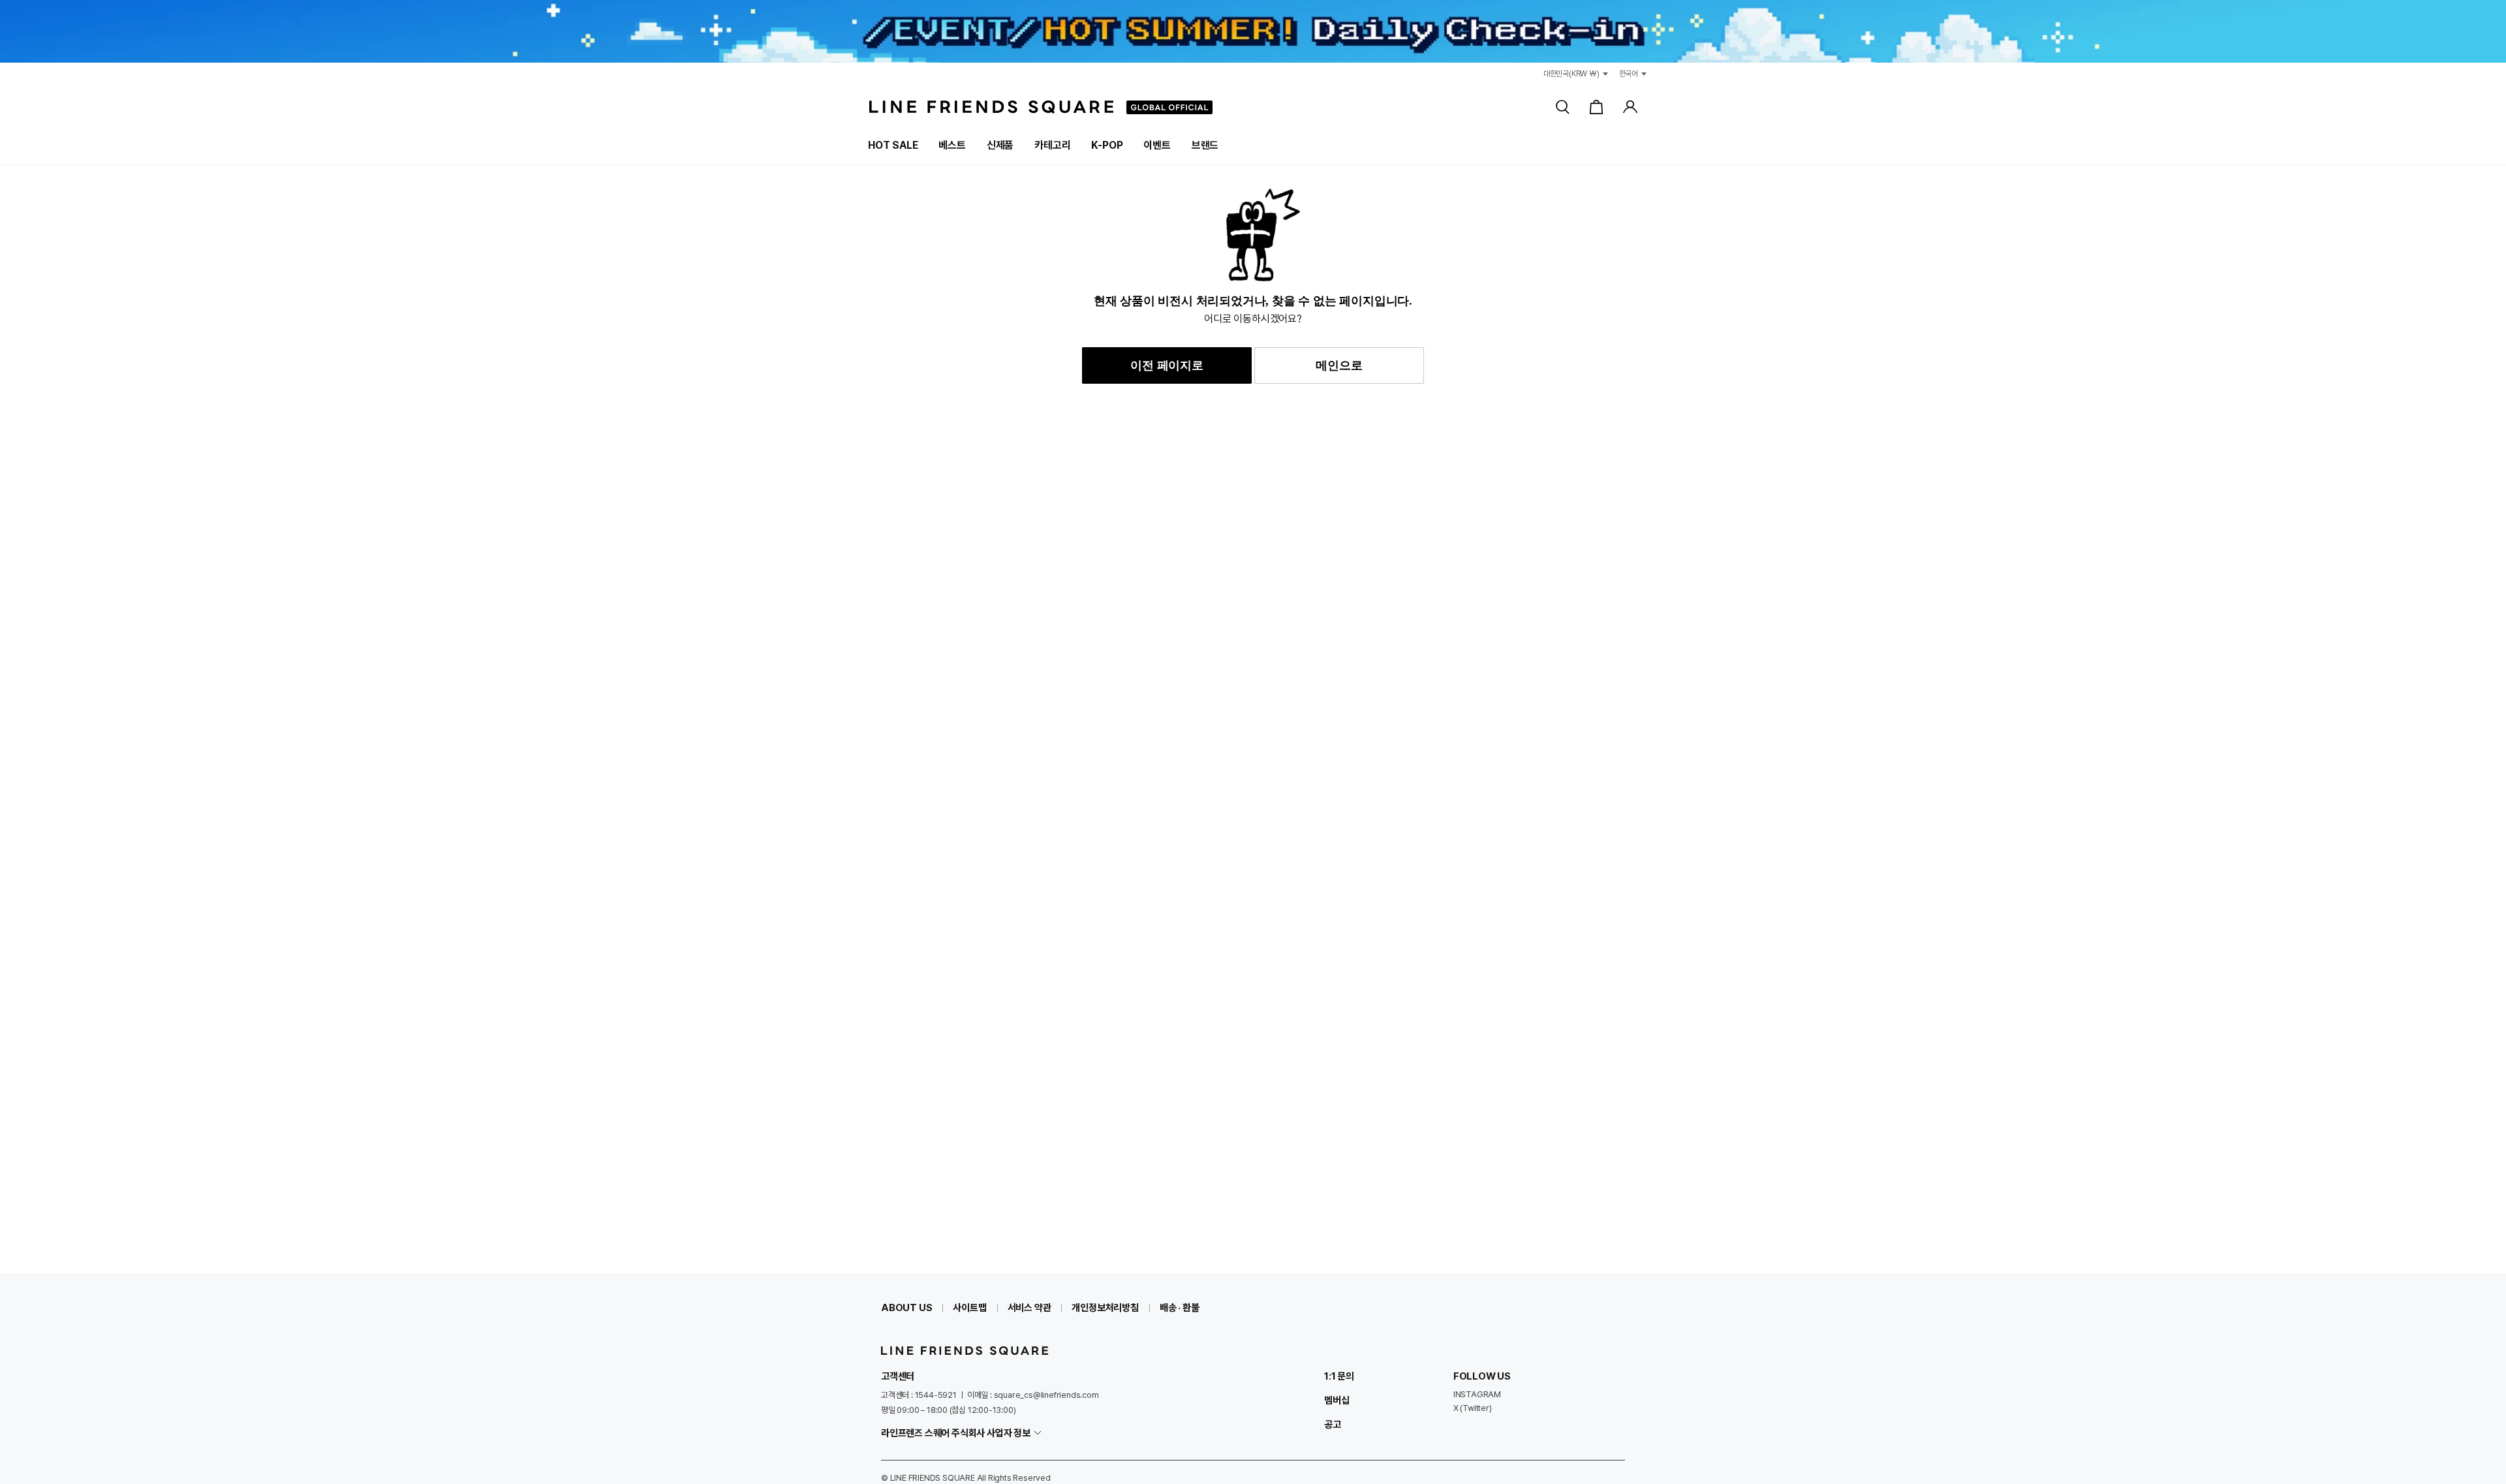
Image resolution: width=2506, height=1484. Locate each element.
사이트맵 (969, 1308)
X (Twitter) (1473, 1408)
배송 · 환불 (1180, 1308)
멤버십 (1337, 1400)
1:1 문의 (1339, 1376)
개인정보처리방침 (1105, 1308)
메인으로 (1339, 365)
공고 (1333, 1425)
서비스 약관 (1029, 1308)
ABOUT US (906, 1308)
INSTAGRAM (1477, 1394)
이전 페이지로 (1167, 365)
